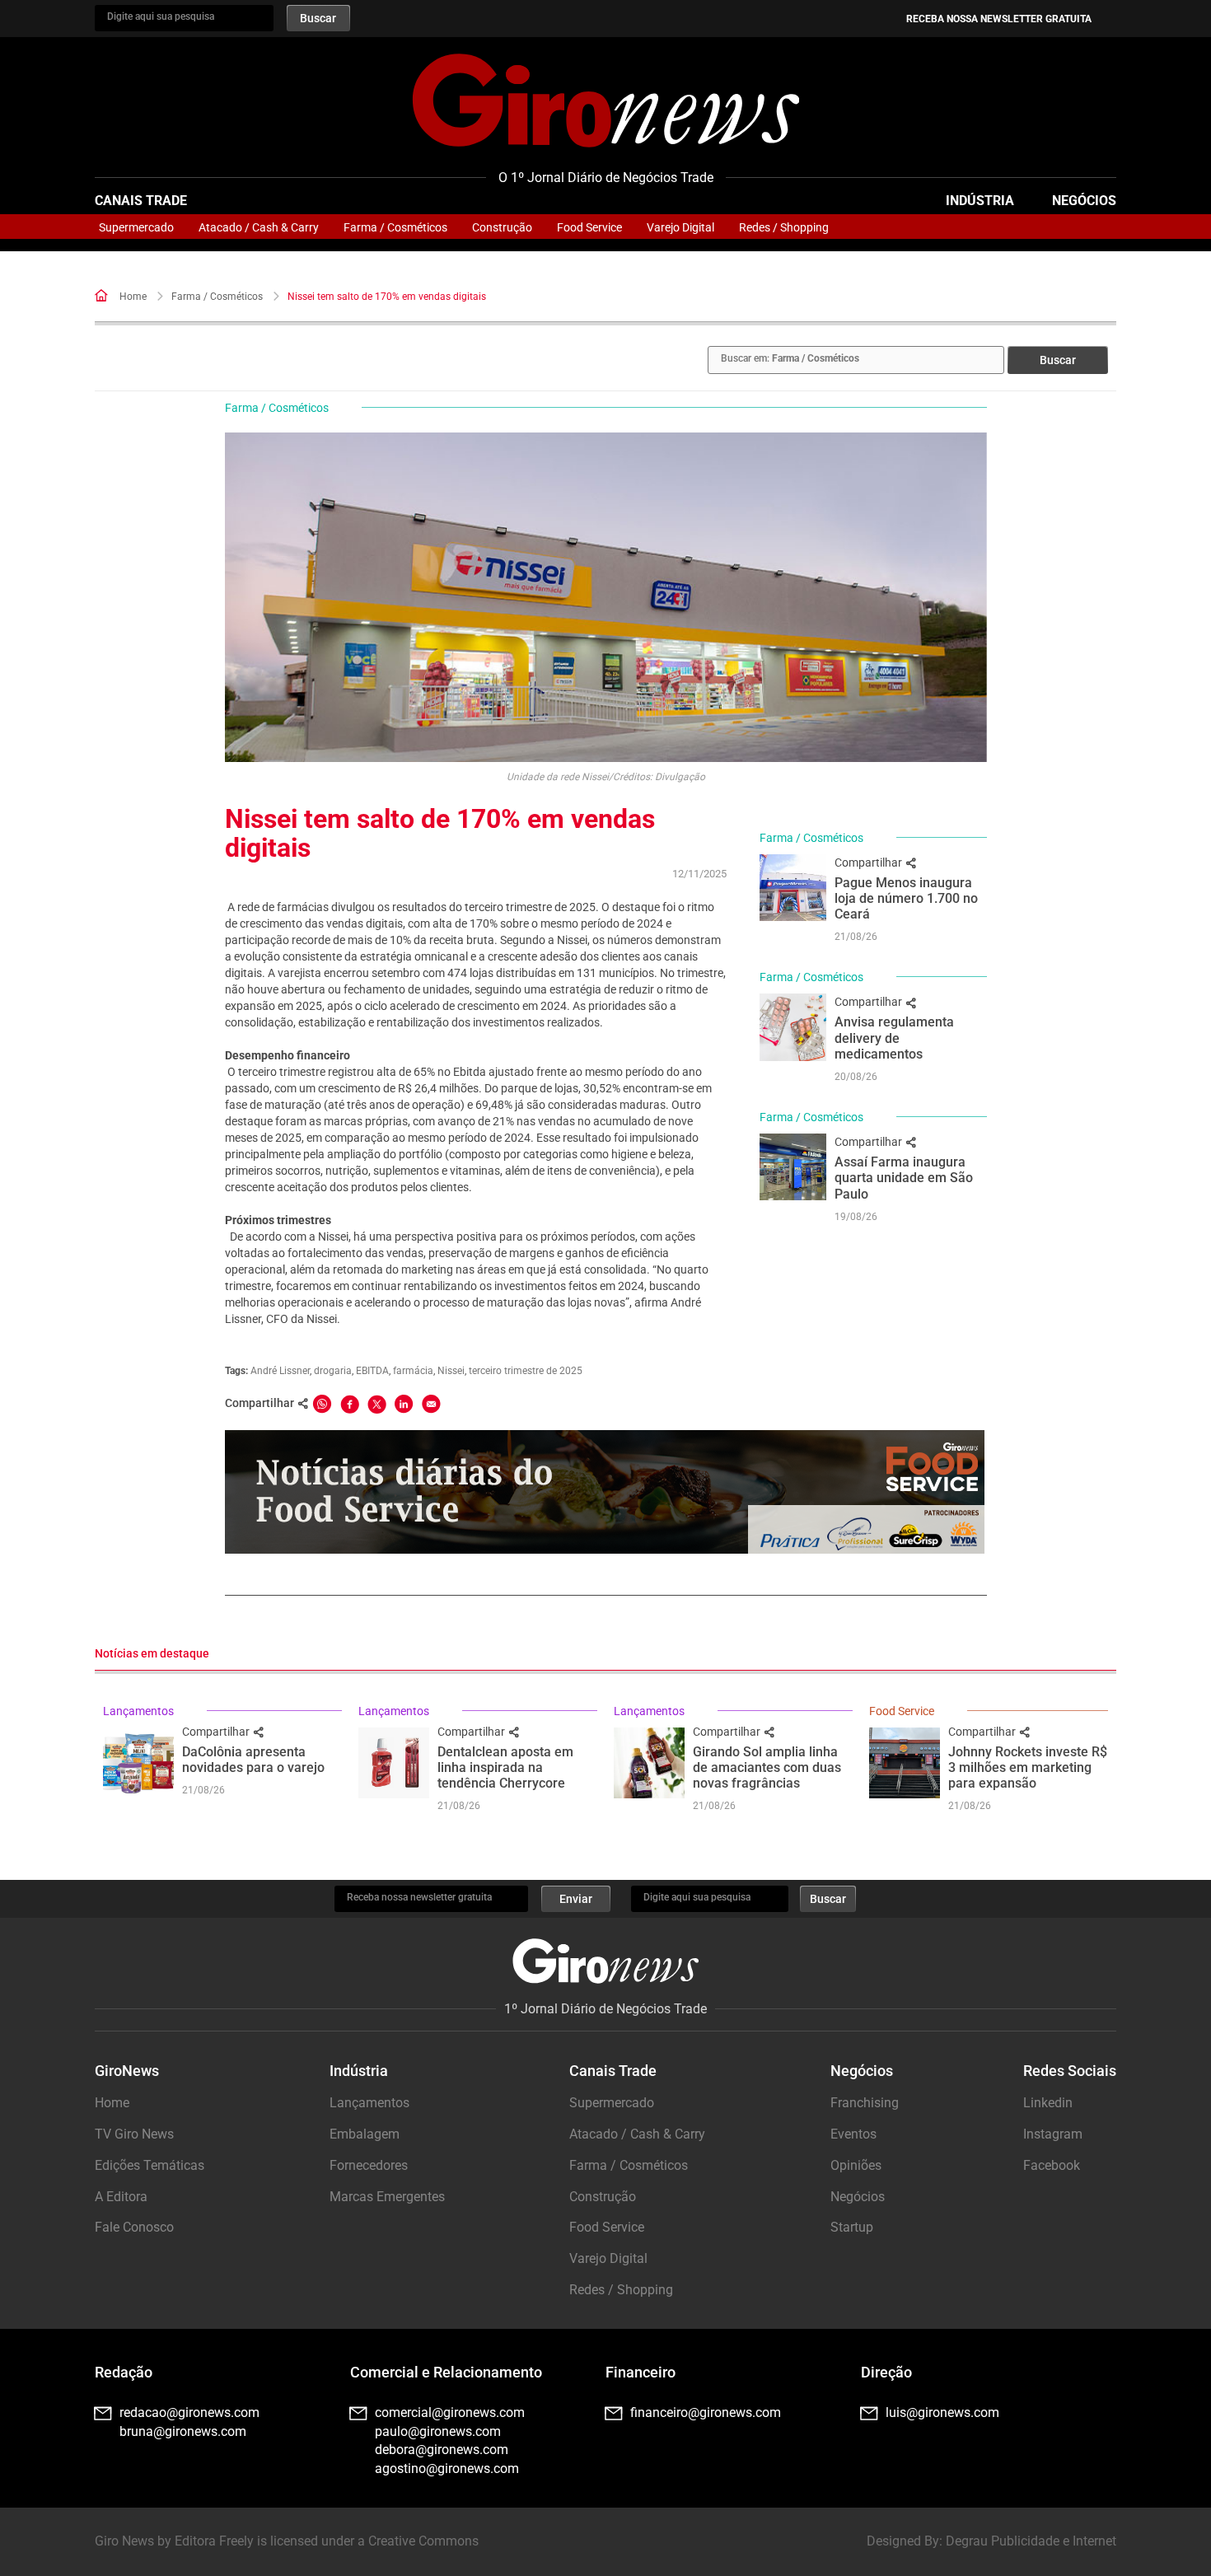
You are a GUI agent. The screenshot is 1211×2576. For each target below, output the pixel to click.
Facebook (1052, 2165)
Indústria (980, 201)
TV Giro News (134, 2134)
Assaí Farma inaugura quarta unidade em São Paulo (904, 1178)
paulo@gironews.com (438, 2431)
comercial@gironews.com (450, 2412)
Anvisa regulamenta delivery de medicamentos (894, 1038)
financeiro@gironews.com (706, 2412)
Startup (852, 2227)
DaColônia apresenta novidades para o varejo (253, 1760)
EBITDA (372, 1371)
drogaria (333, 1371)
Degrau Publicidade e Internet (1031, 2541)
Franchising (865, 2103)
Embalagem (365, 2134)
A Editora (121, 2197)
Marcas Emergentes (387, 2197)
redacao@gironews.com (189, 2412)
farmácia (413, 1371)
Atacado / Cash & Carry (259, 227)
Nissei (451, 1371)
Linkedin (1048, 2103)
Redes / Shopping (784, 227)
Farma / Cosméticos (395, 227)
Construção (502, 227)
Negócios (1084, 201)
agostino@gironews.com (447, 2468)
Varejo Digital (680, 227)
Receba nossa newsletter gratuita (999, 19)
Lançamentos (138, 1711)
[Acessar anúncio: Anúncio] (605, 1492)
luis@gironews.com (942, 2412)
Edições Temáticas (150, 2165)
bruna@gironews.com (183, 2431)
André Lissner (280, 1371)
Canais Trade (141, 201)
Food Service (589, 227)
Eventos (853, 2134)
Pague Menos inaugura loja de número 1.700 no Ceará (906, 898)
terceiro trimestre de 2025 (526, 1371)
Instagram (1053, 2134)
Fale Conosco (134, 2227)
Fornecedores (369, 2165)
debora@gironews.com (442, 2450)
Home (133, 297)
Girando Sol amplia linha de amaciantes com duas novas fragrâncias (767, 1767)
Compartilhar (870, 863)
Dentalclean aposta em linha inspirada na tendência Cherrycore (505, 1767)
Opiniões (856, 2165)
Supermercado (136, 227)
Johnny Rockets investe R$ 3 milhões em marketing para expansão (1028, 1767)
